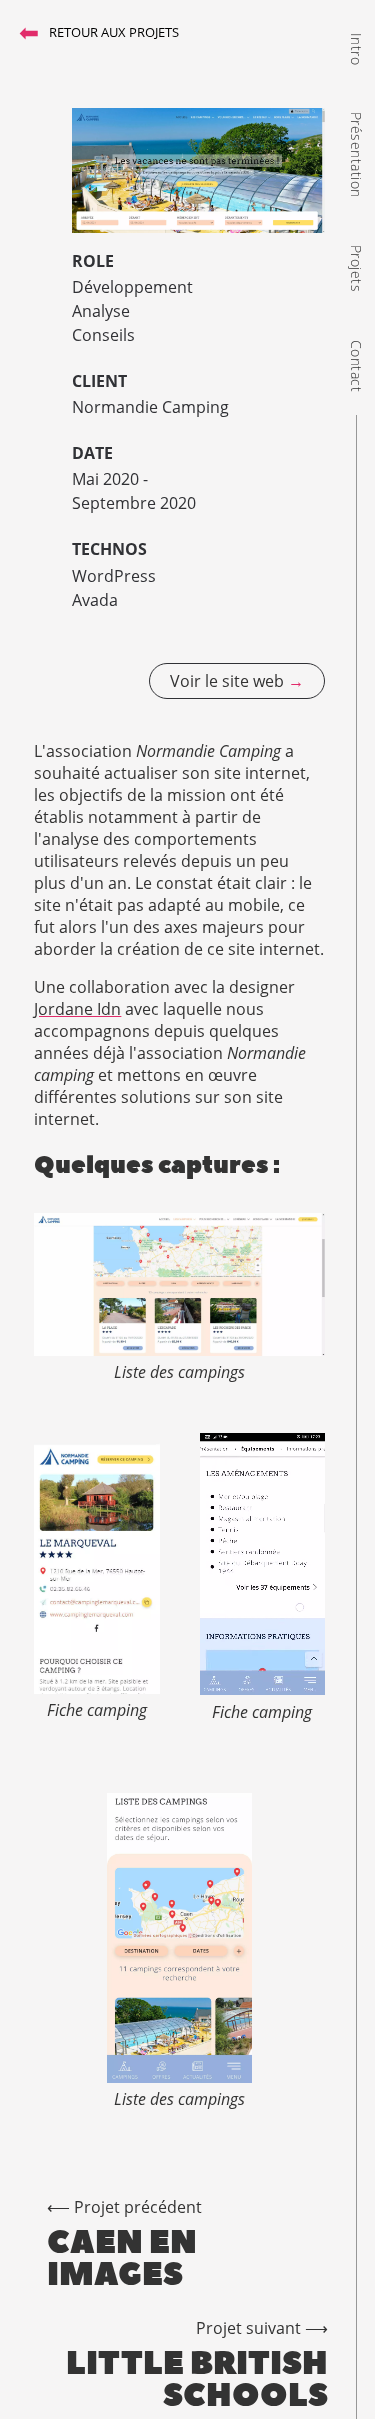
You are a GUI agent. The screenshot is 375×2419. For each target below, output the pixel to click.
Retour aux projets (99, 31)
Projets (356, 269)
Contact (356, 365)
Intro (356, 48)
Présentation (356, 155)
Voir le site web (237, 681)
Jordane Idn (77, 1009)
